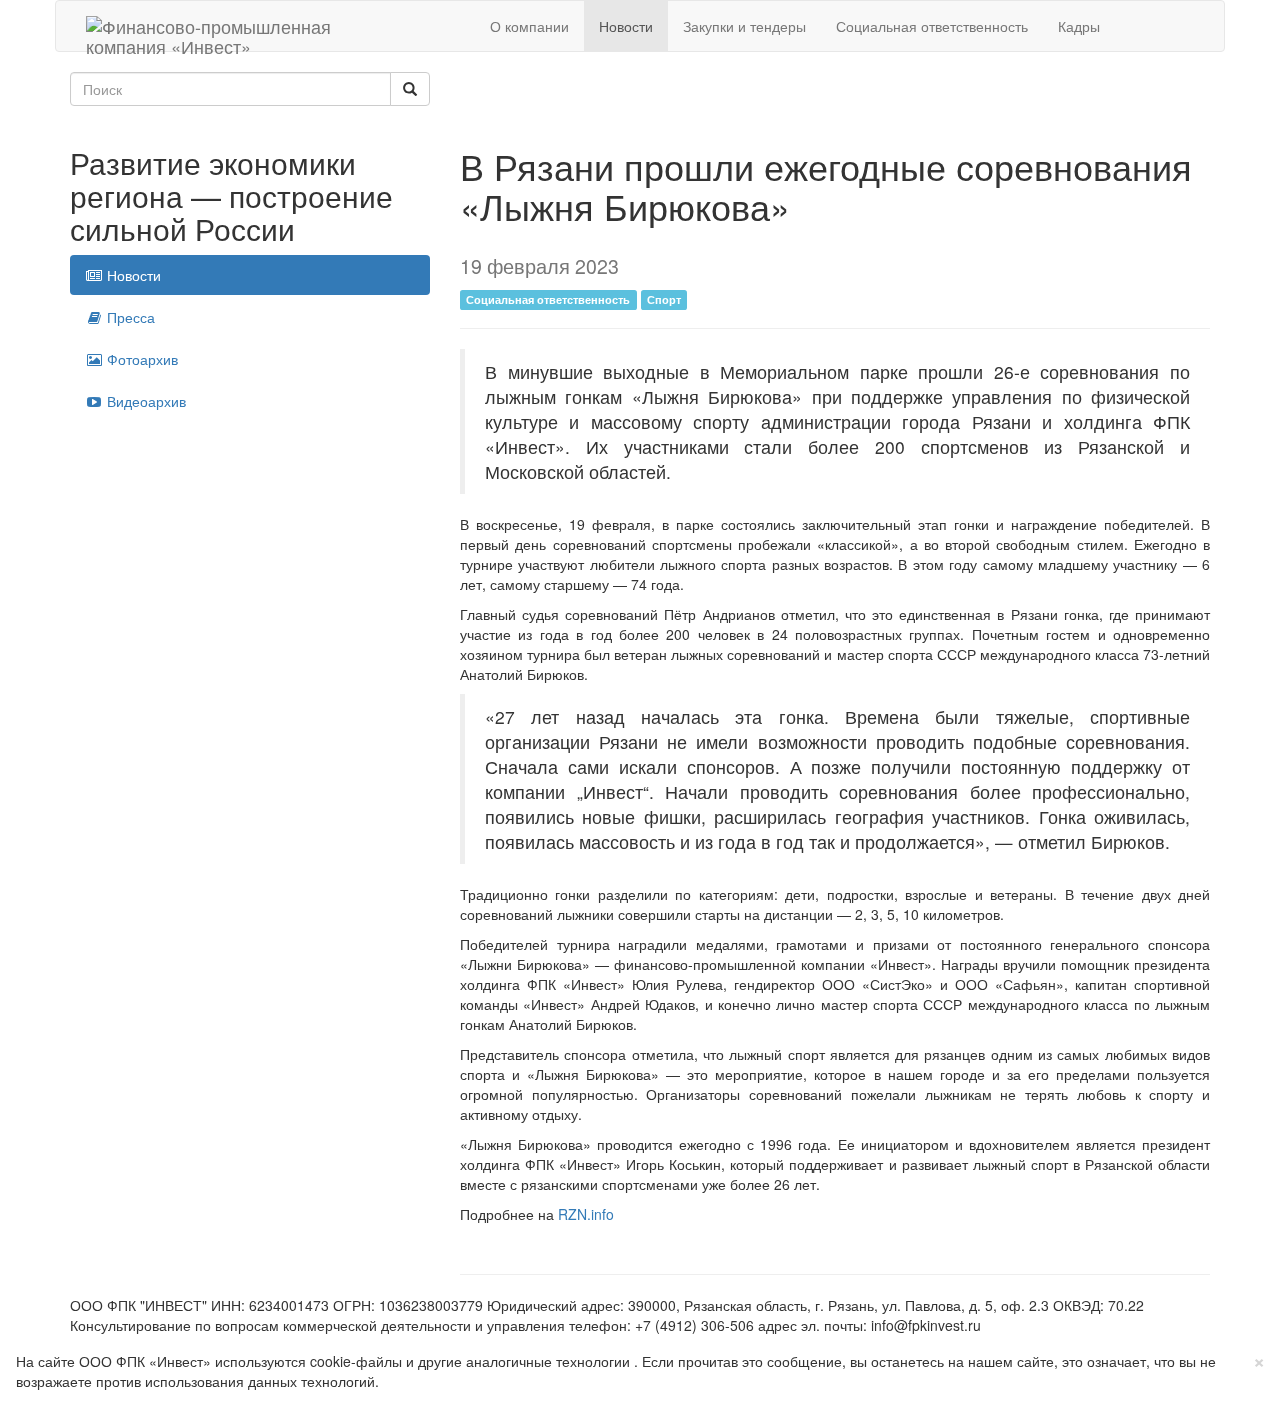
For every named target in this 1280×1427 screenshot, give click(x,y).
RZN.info (586, 1214)
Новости (626, 26)
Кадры (1079, 26)
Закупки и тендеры (744, 26)
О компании (529, 26)
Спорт (664, 299)
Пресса (129, 317)
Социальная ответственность (932, 26)
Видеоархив (144, 401)
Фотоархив (140, 359)
